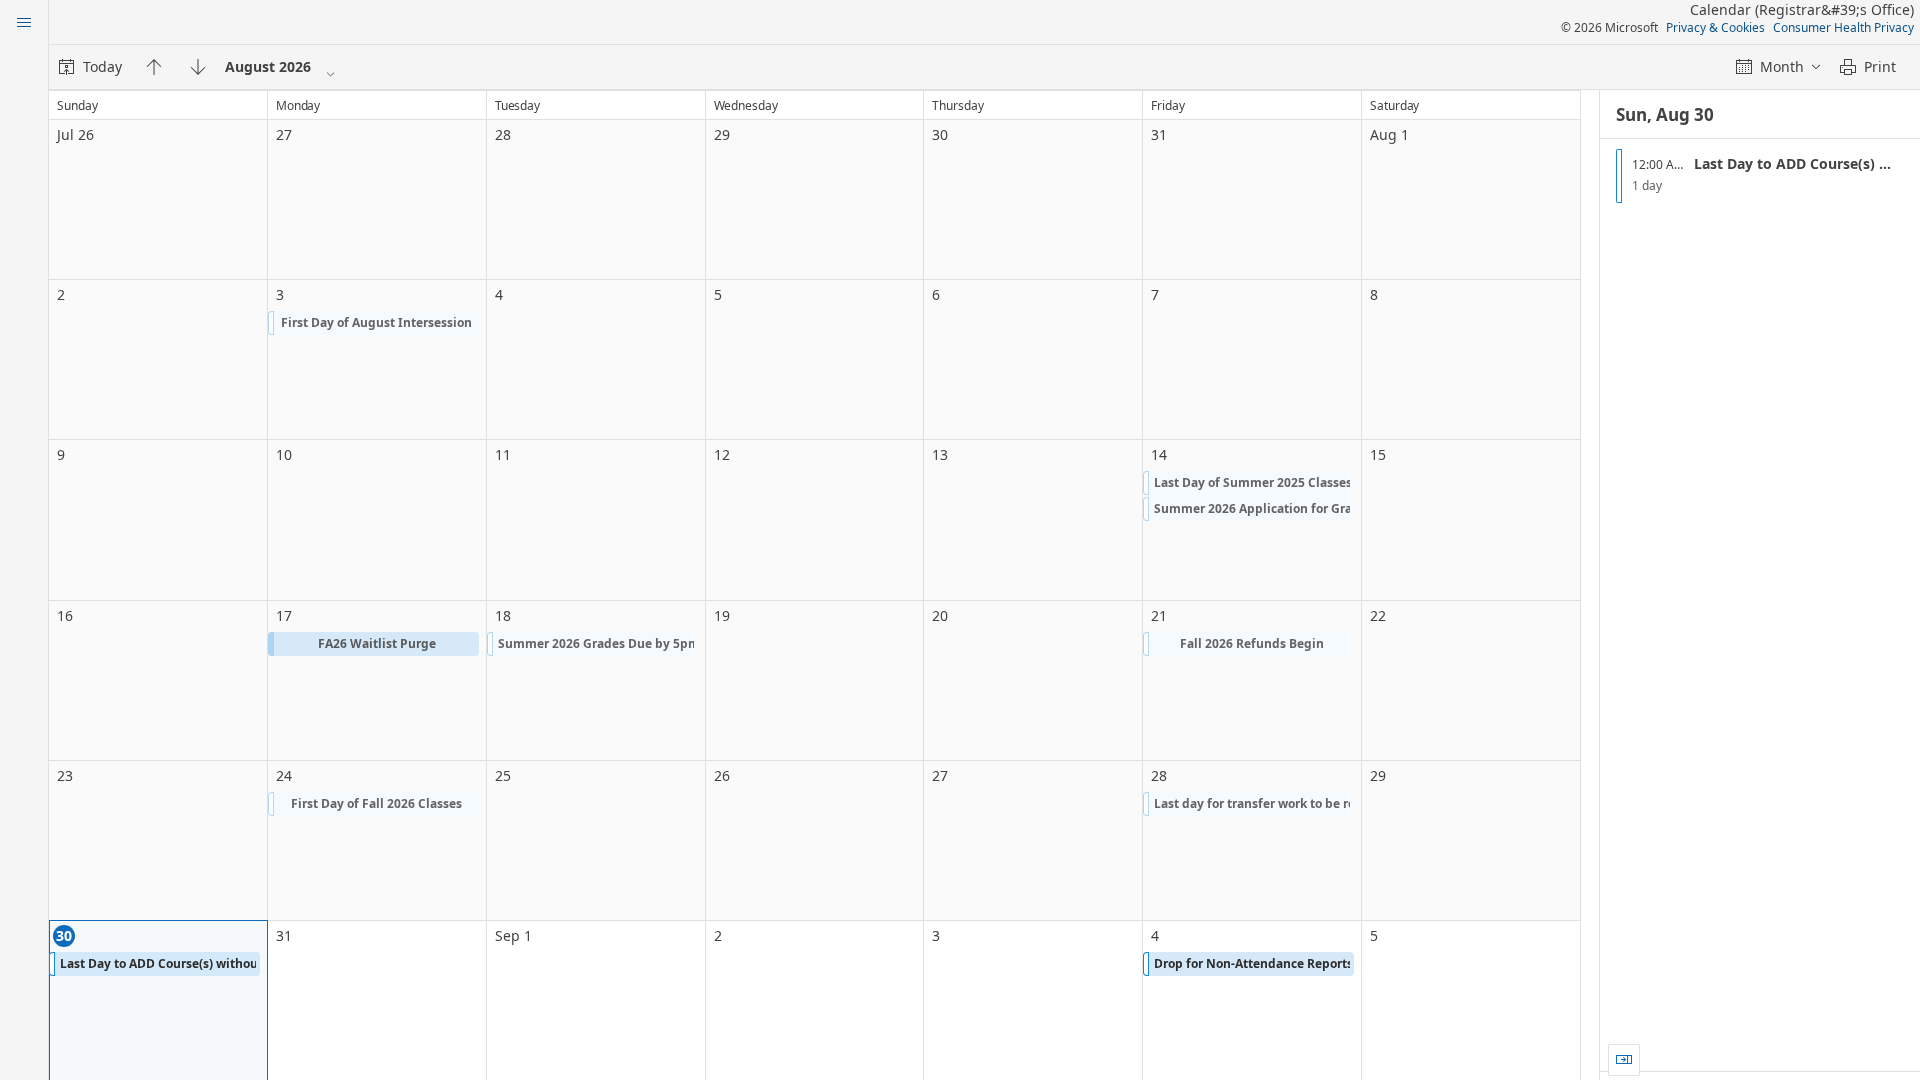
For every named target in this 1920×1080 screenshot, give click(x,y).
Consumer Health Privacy (1843, 27)
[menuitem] (90, 67)
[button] (373, 323)
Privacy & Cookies (1715, 27)
